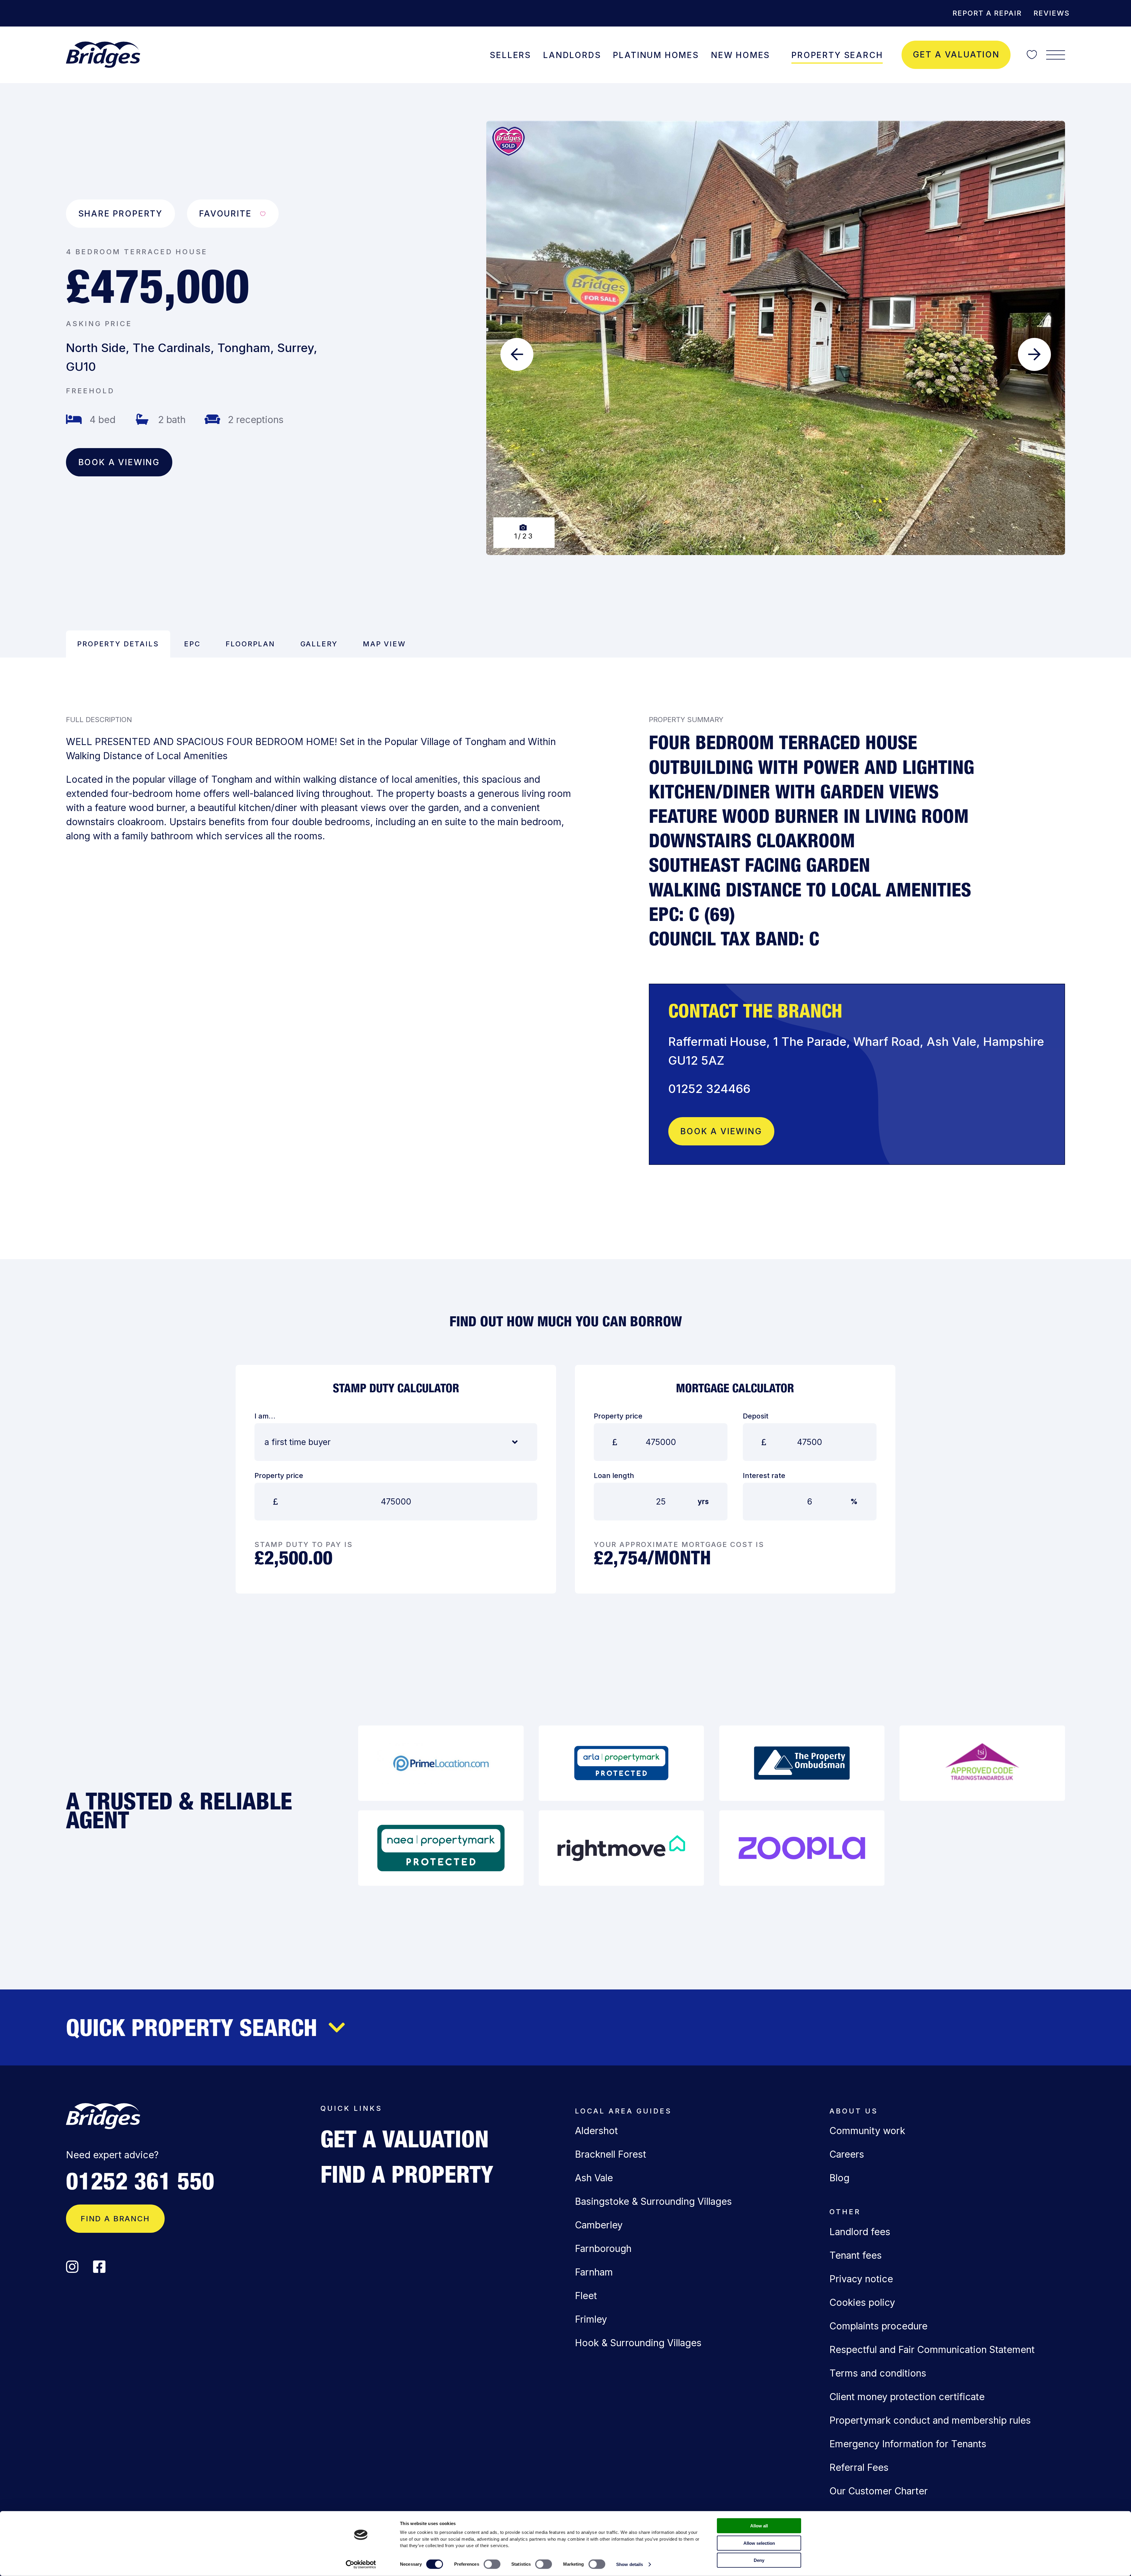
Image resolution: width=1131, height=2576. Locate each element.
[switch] (492, 2564)
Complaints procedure (878, 2326)
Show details (630, 2564)
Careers (847, 2154)
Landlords (572, 55)
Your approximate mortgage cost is (679, 1544)
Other (845, 2212)
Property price (279, 1476)
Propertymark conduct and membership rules (930, 2420)
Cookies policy (862, 2302)
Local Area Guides (623, 2111)
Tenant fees (856, 2255)
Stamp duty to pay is (304, 1544)
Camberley (599, 2225)
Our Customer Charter (879, 2491)
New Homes (740, 55)
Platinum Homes (656, 55)
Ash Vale (594, 2178)
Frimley (591, 2319)
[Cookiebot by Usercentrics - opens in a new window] (361, 2565)
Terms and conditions (878, 2373)
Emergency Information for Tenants (908, 2444)
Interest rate (764, 1476)
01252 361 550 (140, 2181)
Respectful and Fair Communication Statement (932, 2350)
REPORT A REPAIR (987, 13)
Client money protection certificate (907, 2397)
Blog (839, 2178)
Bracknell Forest (611, 2154)
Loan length (614, 1476)
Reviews (1052, 13)
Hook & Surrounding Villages (638, 2343)
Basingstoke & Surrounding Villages (653, 2201)
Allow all (759, 2526)
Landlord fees (860, 2232)
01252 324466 (709, 1089)
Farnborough (603, 2249)
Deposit (756, 1416)
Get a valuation (956, 55)
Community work (867, 2131)
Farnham (594, 2272)
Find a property (407, 2174)
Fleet (586, 2296)
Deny (759, 2560)
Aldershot (596, 2131)
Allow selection (759, 2543)
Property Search (837, 55)
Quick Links (351, 2108)
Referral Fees (859, 2467)
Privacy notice (861, 2279)
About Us (854, 2111)
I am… (265, 1416)
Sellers (510, 55)
